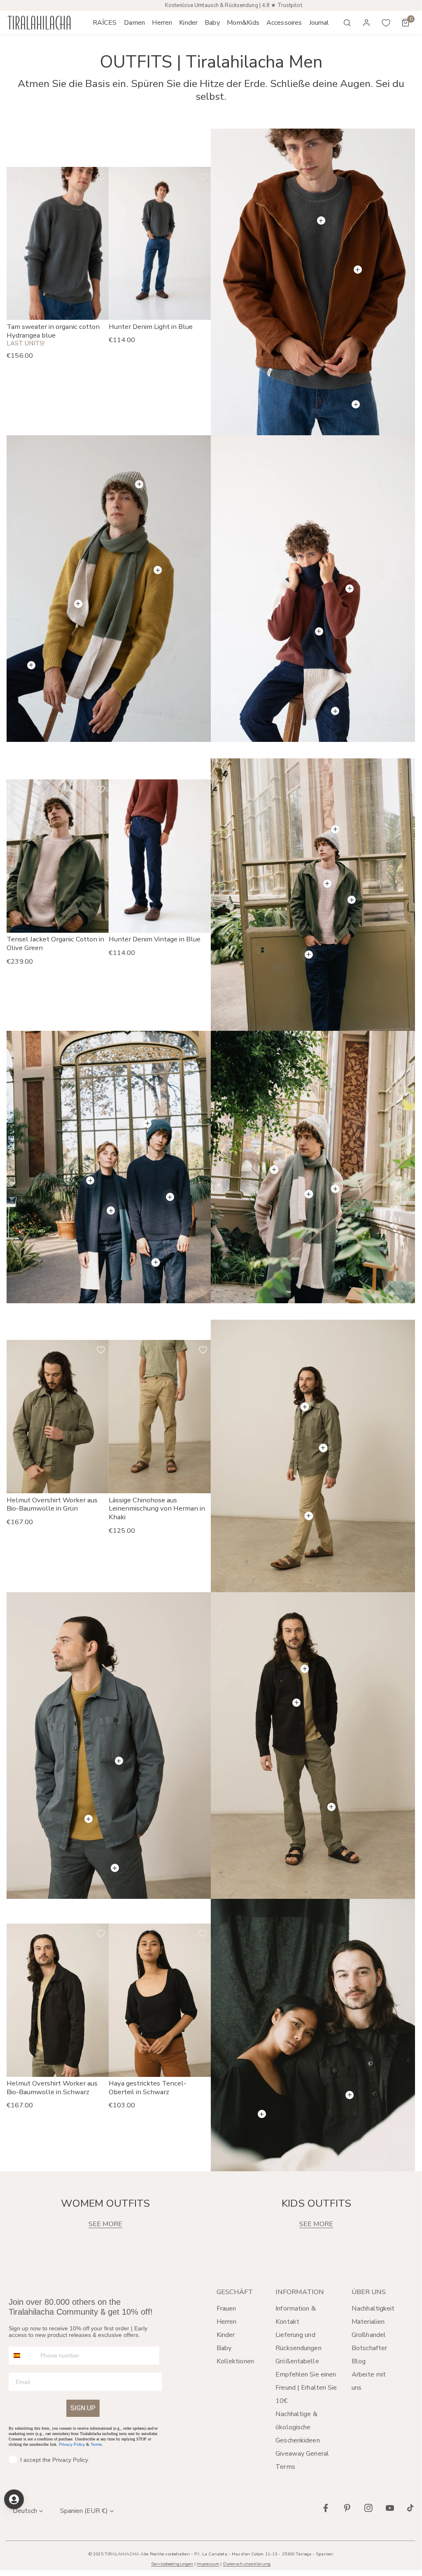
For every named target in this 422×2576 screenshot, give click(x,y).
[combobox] (23, 2355)
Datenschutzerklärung (247, 2564)
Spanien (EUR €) (84, 2511)
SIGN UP (83, 2408)
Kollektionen (235, 2361)
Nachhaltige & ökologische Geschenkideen (297, 2427)
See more (316, 2224)
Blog (359, 2361)
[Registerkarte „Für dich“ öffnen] (14, 2499)
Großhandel (369, 2335)
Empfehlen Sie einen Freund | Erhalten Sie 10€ (306, 2388)
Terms (96, 2444)
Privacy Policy (72, 2444)
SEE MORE (105, 2224)
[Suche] (347, 23)
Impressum (208, 2564)
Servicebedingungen (172, 2564)
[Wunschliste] (386, 23)
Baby (224, 2348)
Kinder (226, 2335)
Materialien (368, 2322)
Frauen (226, 2309)
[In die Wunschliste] (101, 177)
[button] (134, 23)
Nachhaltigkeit (373, 2309)
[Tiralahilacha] (39, 23)
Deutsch (25, 2511)
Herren (227, 2322)
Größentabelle (297, 2361)
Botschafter (369, 2348)
